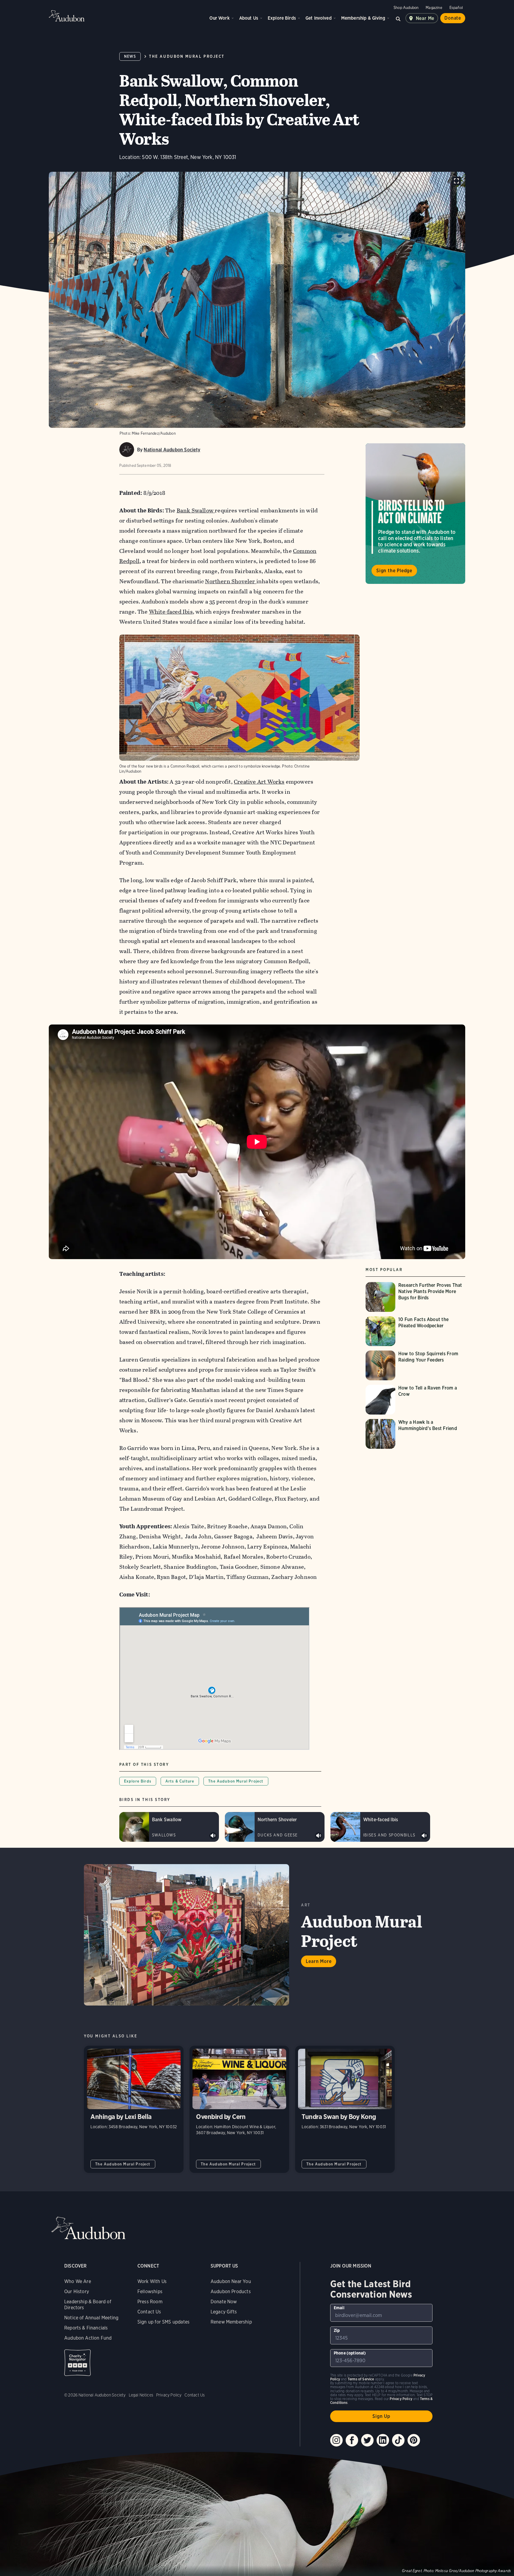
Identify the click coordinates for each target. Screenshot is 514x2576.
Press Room (150, 2302)
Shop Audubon (406, 8)
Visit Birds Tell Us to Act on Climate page (415, 514)
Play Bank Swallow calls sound (213, 1836)
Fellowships (150, 2292)
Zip (337, 2330)
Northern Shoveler (231, 581)
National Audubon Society (172, 450)
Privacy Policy (169, 2395)
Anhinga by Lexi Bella (134, 2109)
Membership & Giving (363, 18)
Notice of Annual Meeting (91, 2318)
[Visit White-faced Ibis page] (380, 1827)
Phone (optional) (350, 2353)
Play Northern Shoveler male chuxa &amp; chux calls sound (319, 1836)
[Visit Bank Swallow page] (169, 1827)
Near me (425, 18)
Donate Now (224, 2302)
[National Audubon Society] (127, 450)
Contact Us (149, 2312)
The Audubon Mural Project (187, 56)
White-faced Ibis (171, 612)
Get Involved (319, 18)
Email (339, 2308)
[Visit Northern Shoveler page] (275, 1827)
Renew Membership (231, 2322)
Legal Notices (141, 2395)
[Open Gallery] (456, 181)
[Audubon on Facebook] (352, 2440)
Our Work (219, 18)
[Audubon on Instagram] (336, 2440)
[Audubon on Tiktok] (398, 2440)
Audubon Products (231, 2292)
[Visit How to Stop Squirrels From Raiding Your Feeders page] (415, 1365)
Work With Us (152, 2281)
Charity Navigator (77, 2363)
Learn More (319, 1961)
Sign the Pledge (394, 571)
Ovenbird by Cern (239, 2109)
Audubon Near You (231, 2281)
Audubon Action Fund (88, 2338)
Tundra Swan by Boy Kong (345, 2109)
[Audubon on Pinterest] (414, 2440)
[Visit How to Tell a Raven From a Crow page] (415, 1400)
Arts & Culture (180, 1781)
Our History (77, 2292)
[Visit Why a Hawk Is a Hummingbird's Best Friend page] (415, 1434)
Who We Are (78, 2281)
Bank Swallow (196, 510)
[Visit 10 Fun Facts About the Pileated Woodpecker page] (415, 1331)
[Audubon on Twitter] (367, 2440)
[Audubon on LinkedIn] (383, 2440)
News (130, 56)
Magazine (434, 8)
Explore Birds (282, 18)
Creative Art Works (259, 782)
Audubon (67, 16)
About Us (249, 18)
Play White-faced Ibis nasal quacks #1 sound (424, 1836)
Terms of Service (361, 2379)
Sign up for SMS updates (163, 2322)
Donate (453, 18)
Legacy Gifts (224, 2312)
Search (398, 18)
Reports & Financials (86, 2328)
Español (456, 8)
